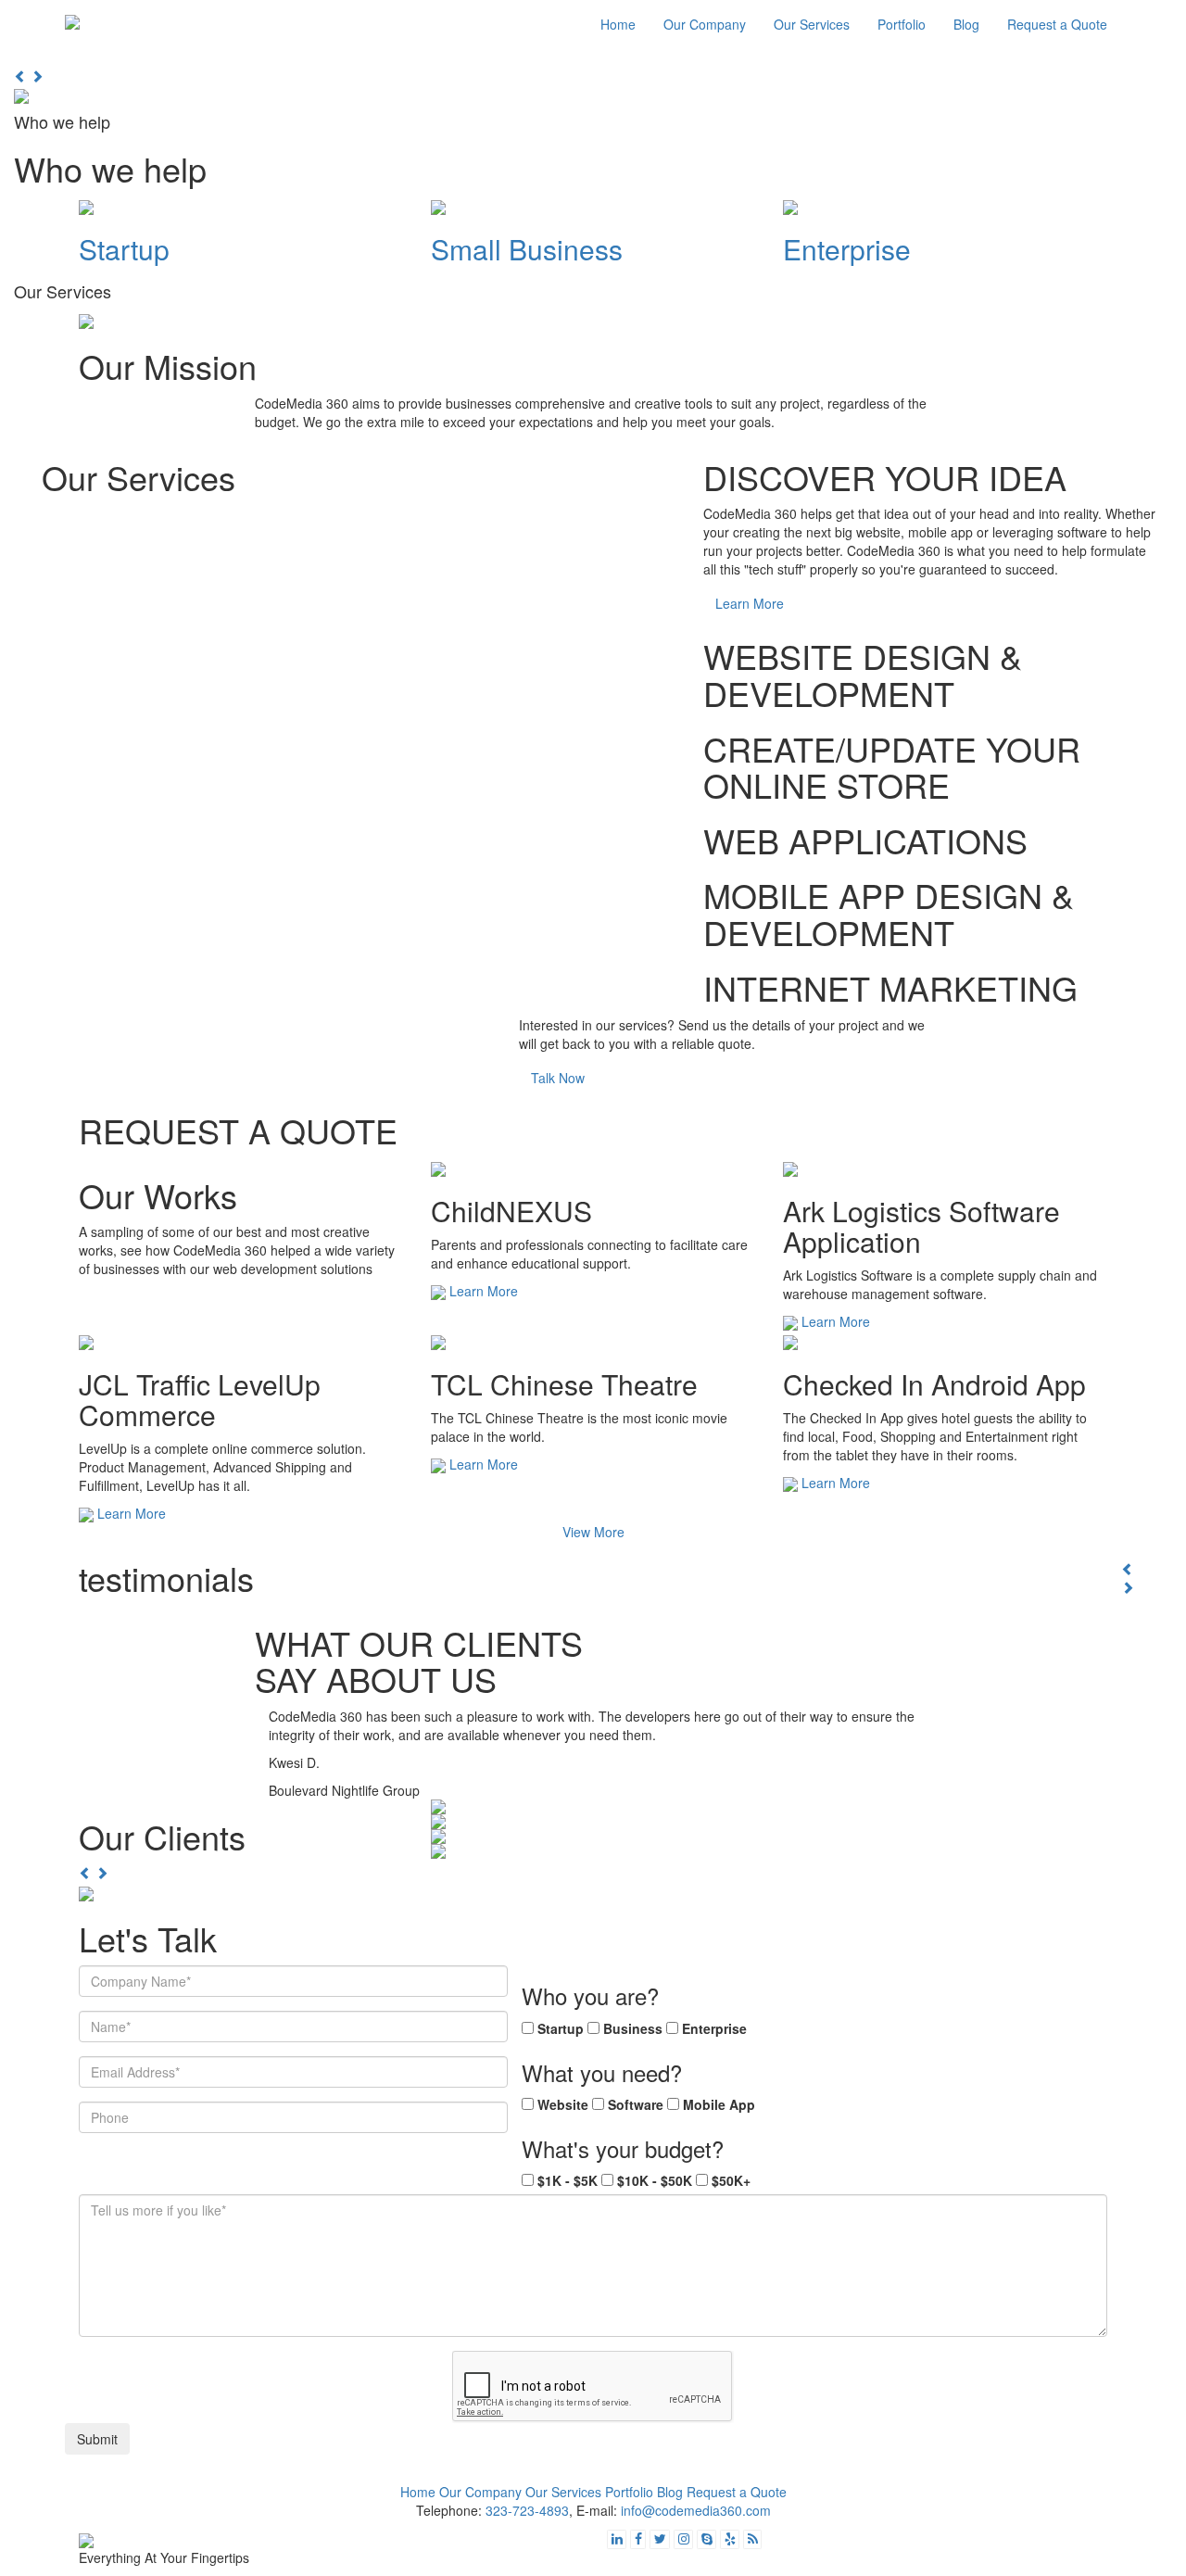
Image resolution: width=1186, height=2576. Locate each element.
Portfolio (902, 24)
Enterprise (714, 2028)
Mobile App (719, 2104)
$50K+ (731, 2180)
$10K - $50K (655, 2180)
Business (633, 2028)
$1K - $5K (568, 2180)
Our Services (812, 24)
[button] (22, 76)
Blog (966, 24)
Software (636, 2104)
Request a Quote (1057, 24)
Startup (561, 2028)
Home (618, 24)
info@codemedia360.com (696, 2510)
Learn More (750, 603)
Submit (97, 2439)
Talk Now (558, 1078)
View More (593, 1532)
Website (563, 2104)
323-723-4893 (527, 2510)
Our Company (705, 24)
